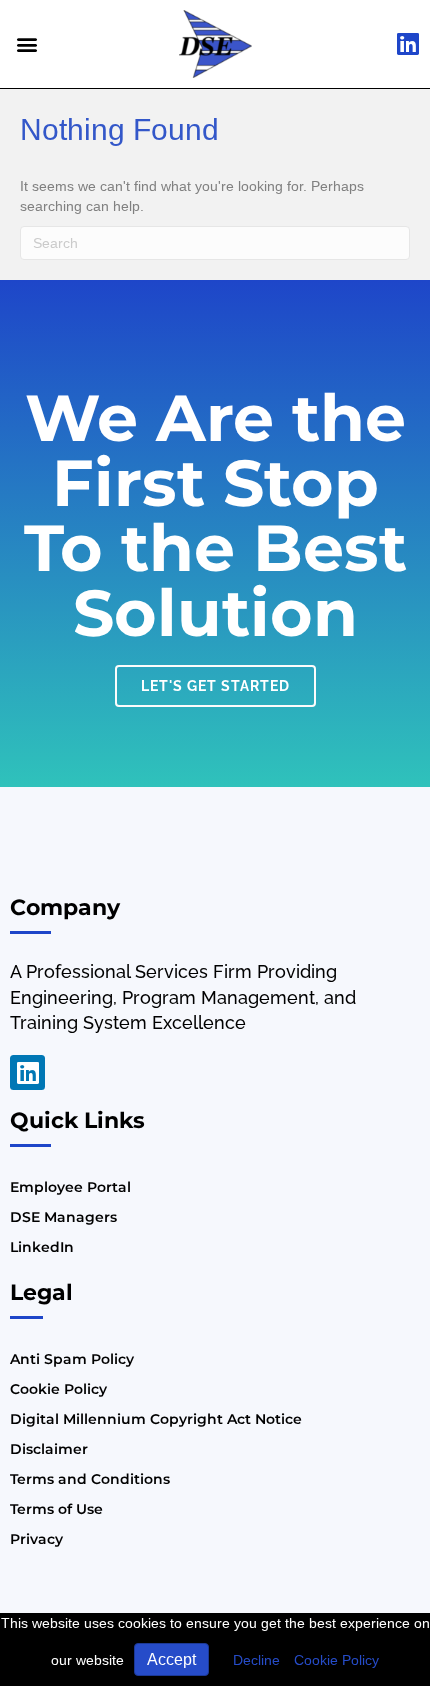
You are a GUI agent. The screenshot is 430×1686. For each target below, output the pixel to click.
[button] (26, 43)
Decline (256, 1660)
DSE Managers (63, 1217)
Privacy (36, 1539)
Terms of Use (56, 1509)
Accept (171, 1659)
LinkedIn (42, 1247)
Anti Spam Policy (72, 1359)
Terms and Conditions (90, 1479)
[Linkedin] (27, 1072)
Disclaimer (49, 1449)
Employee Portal (70, 1187)
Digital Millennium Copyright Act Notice (156, 1419)
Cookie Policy (336, 1660)
